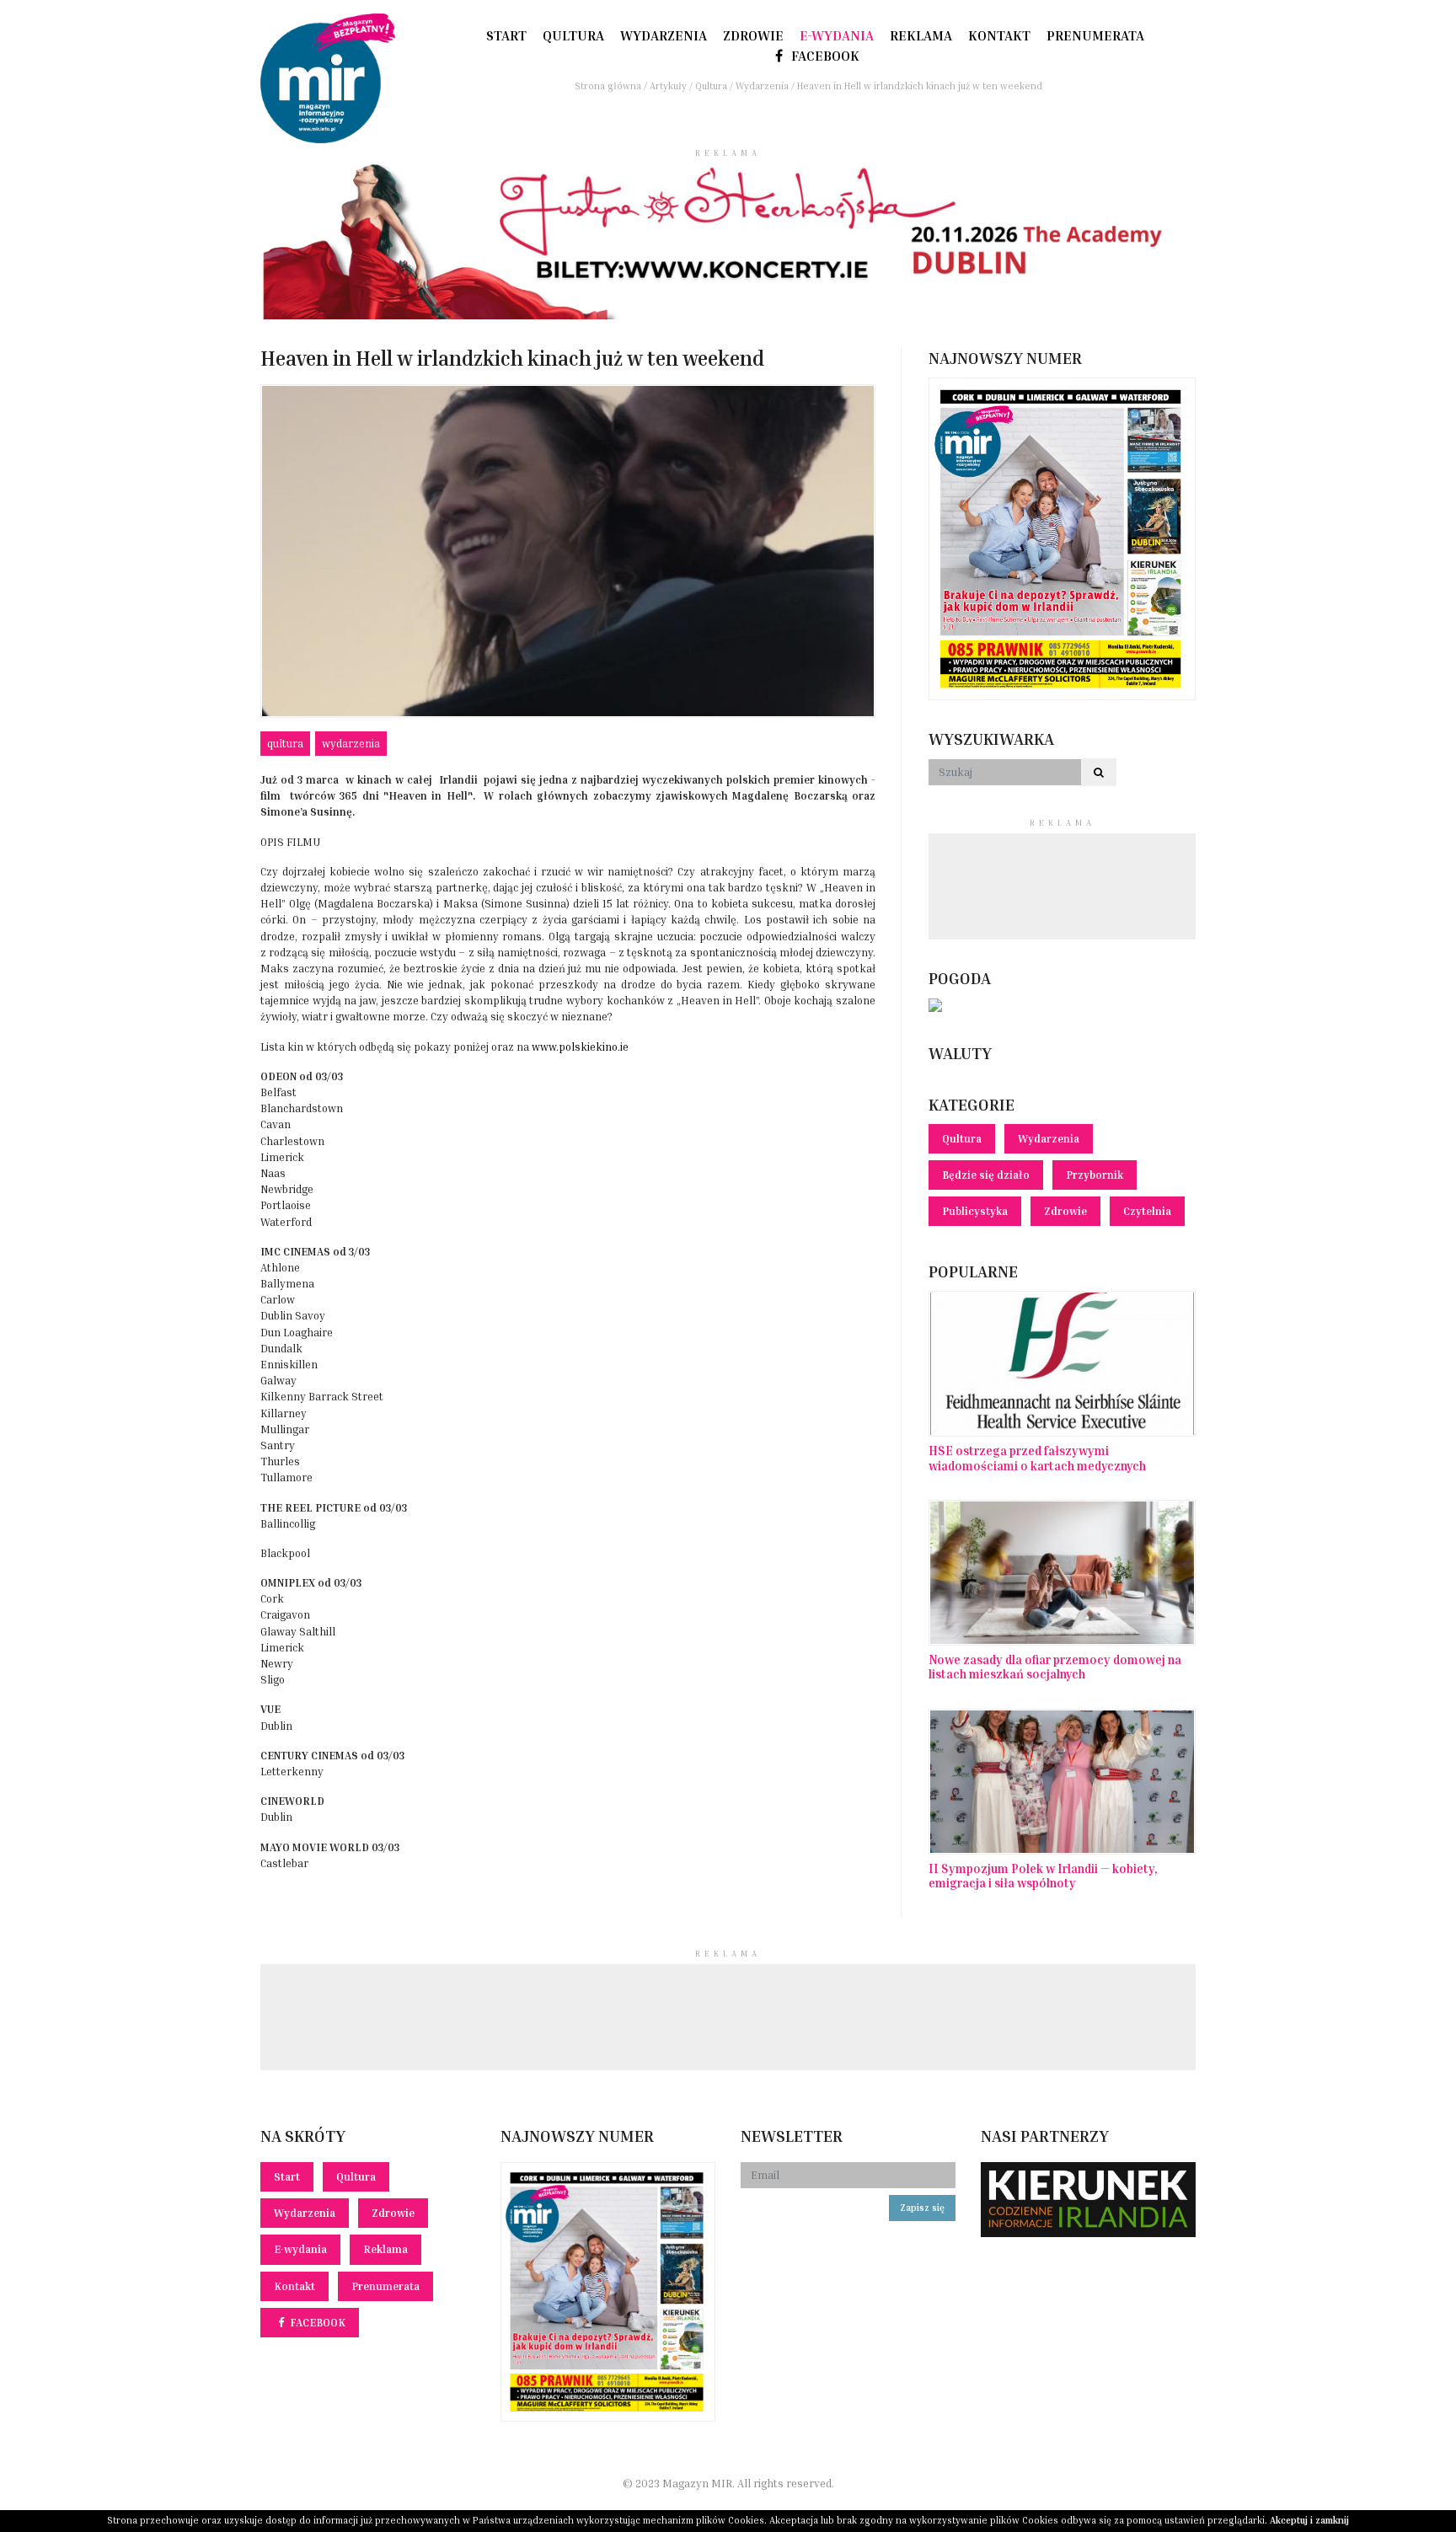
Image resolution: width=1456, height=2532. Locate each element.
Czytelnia (1147, 1211)
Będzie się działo (986, 1175)
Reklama (921, 35)
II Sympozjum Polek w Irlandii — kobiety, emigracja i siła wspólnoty (1043, 1876)
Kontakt (999, 35)
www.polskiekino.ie (580, 1047)
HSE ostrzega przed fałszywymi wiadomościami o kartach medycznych (1037, 1458)
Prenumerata (1095, 35)
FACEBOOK (824, 56)
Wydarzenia (664, 35)
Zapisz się (922, 2207)
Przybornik (1095, 1175)
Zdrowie (753, 35)
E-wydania (837, 35)
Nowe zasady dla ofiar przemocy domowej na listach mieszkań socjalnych (1055, 1667)
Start (506, 35)
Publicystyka (975, 1211)
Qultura (573, 35)
